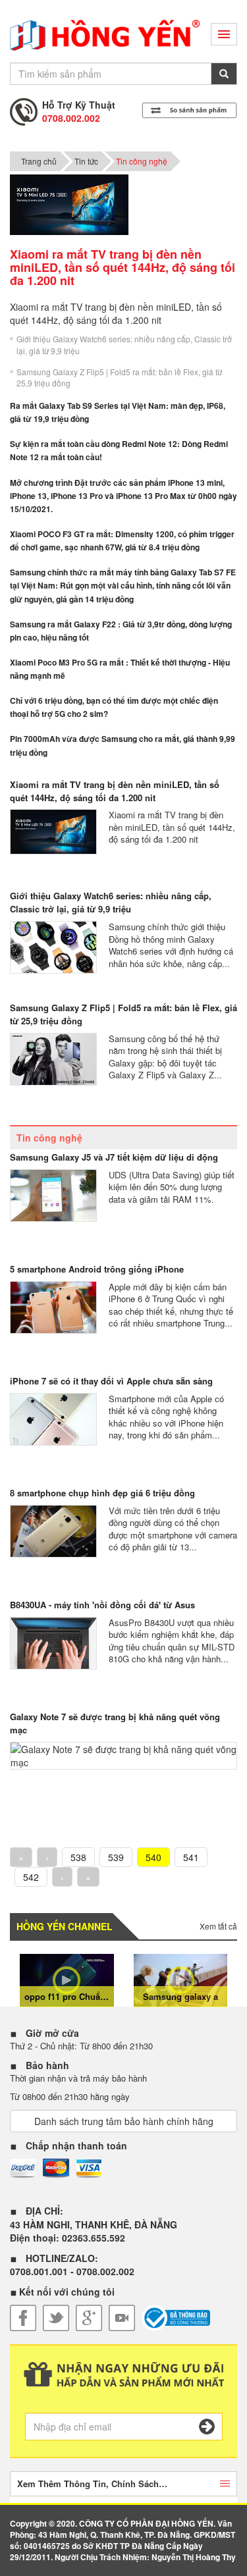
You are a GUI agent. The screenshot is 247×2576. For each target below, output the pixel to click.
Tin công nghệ (142, 161)
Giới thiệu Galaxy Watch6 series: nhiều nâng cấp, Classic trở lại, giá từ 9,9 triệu (124, 344)
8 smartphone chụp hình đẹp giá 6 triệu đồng (102, 1493)
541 (191, 1857)
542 (31, 1877)
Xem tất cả (218, 1926)
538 (78, 1857)
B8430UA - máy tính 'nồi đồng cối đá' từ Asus (102, 1605)
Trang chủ (39, 161)
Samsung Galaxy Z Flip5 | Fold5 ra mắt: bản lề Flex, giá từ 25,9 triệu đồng (119, 377)
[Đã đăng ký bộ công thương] (176, 2318)
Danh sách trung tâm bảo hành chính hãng (124, 2121)
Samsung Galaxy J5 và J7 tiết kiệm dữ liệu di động (114, 1157)
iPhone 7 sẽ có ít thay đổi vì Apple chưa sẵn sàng (111, 1381)
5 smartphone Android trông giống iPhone (97, 1269)
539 (116, 1857)
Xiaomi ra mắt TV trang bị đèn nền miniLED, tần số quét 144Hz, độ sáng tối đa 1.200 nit (115, 791)
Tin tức (86, 161)
